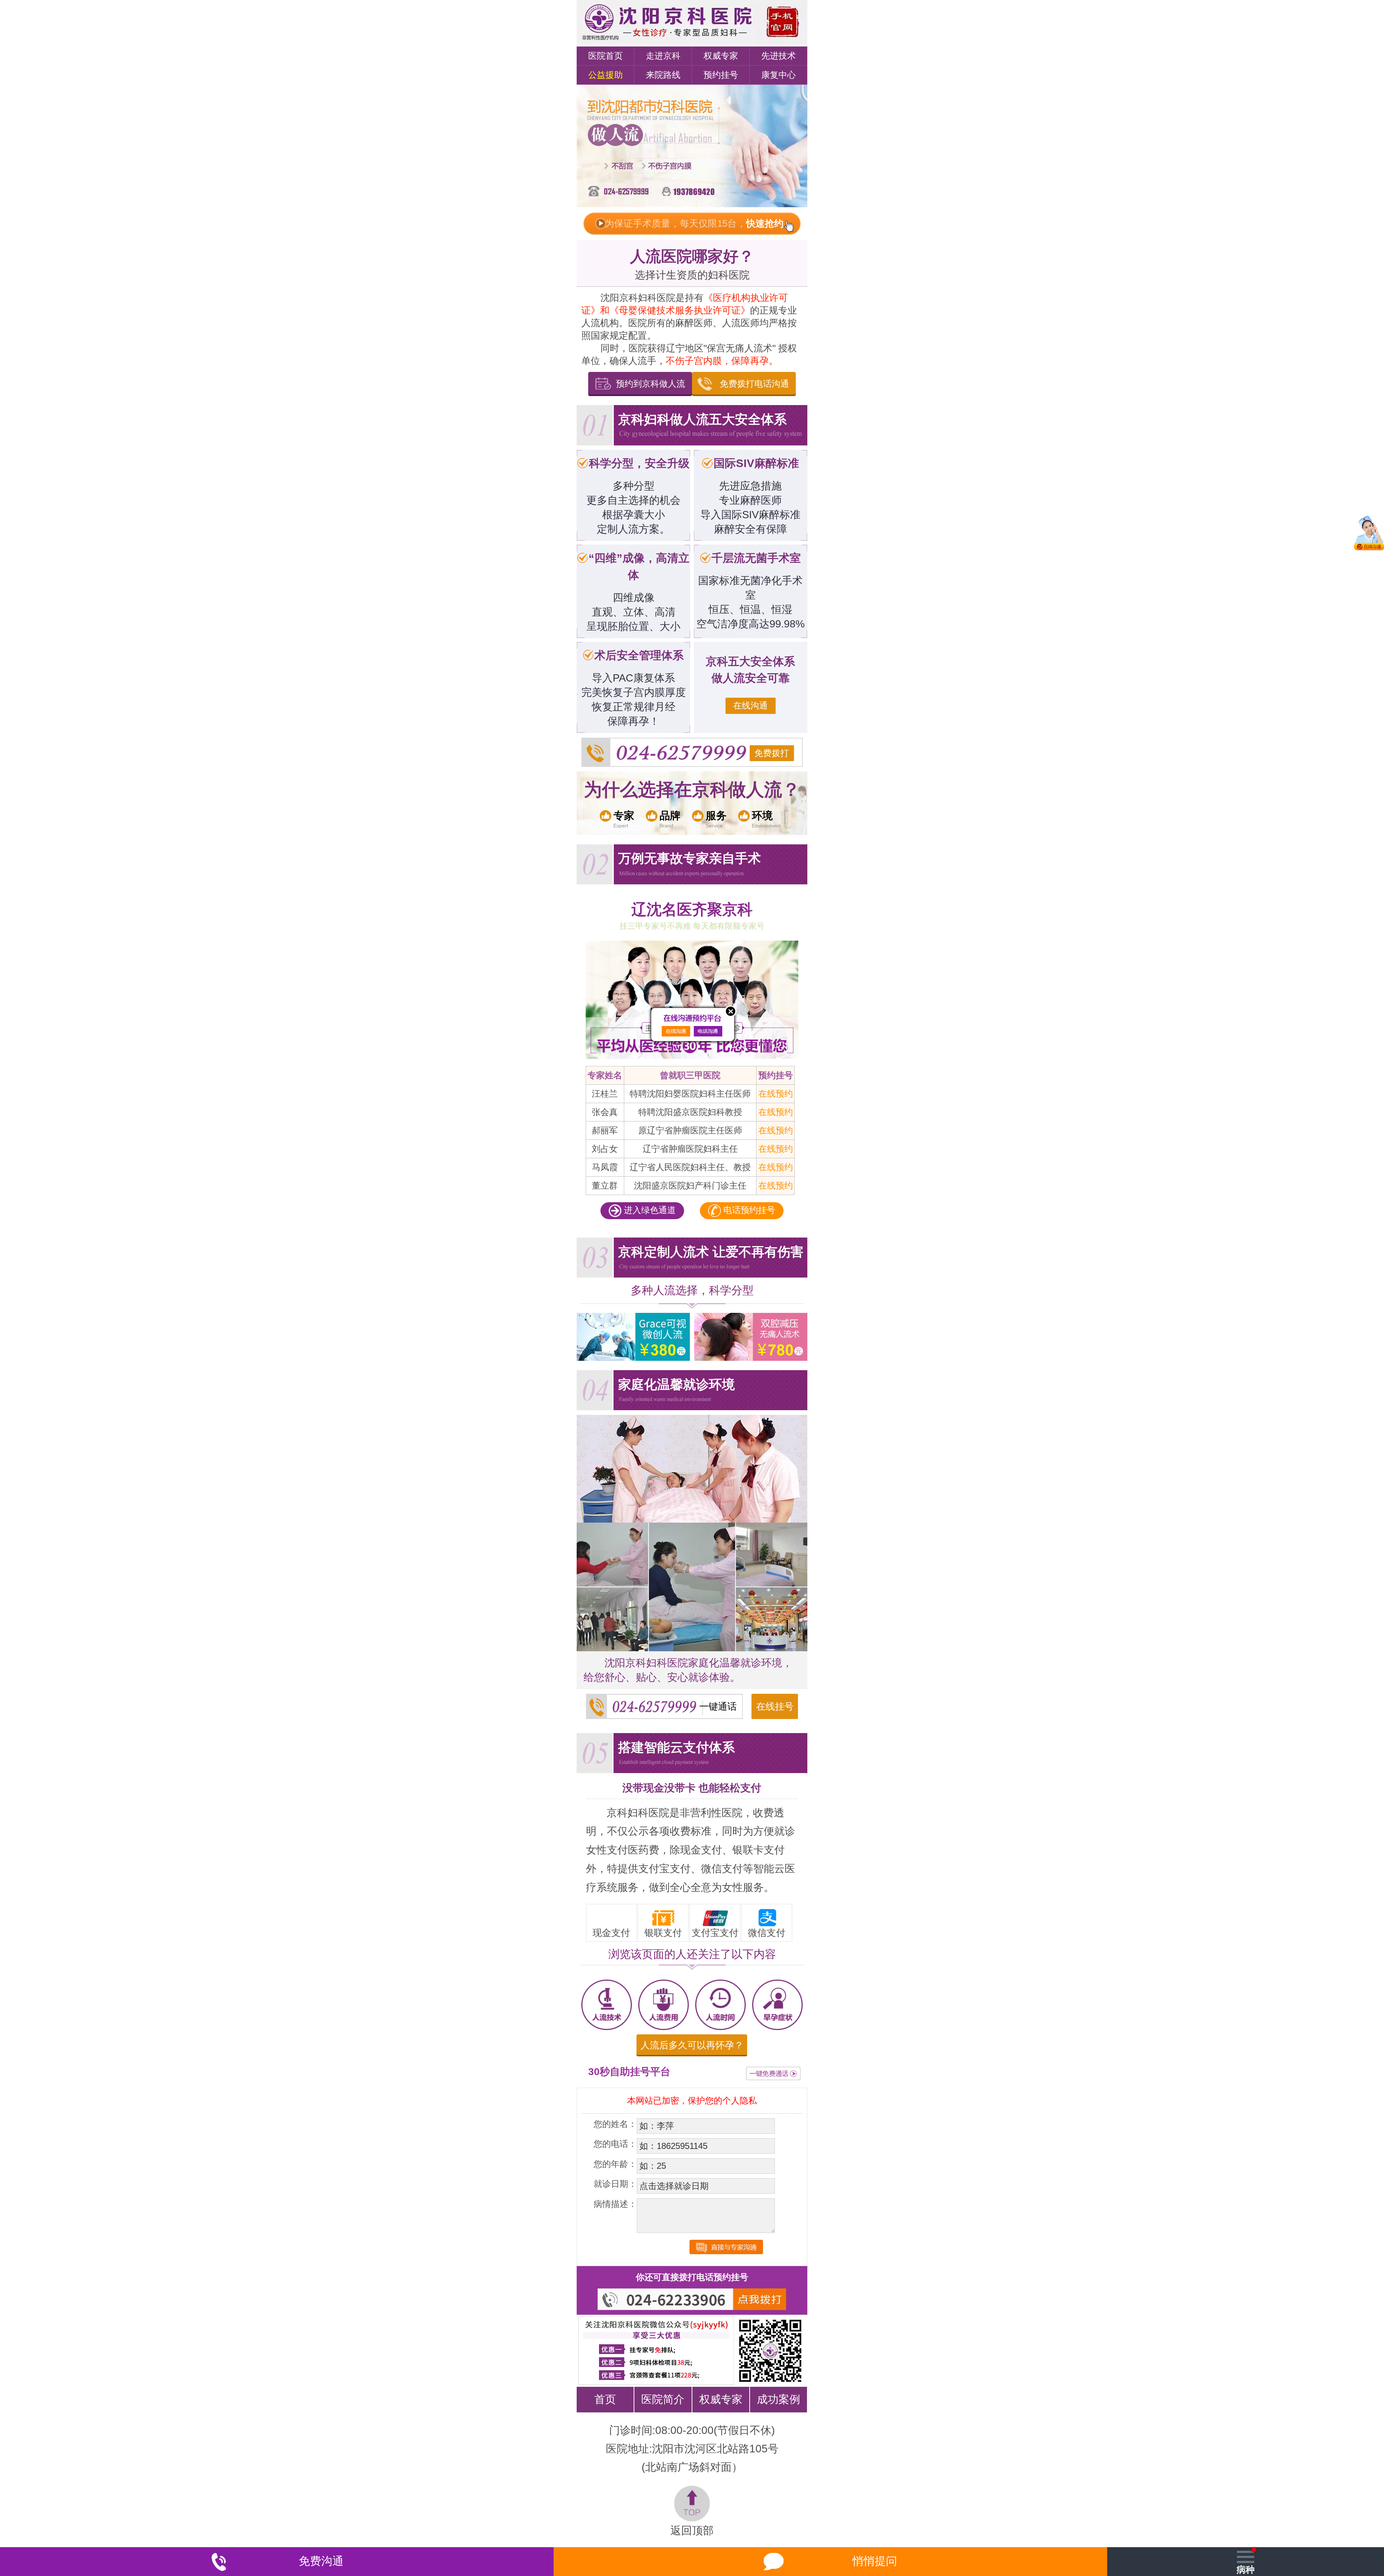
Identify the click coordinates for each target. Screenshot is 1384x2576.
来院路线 (663, 75)
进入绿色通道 (649, 1210)
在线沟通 (750, 705)
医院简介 (663, 2399)
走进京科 (663, 56)
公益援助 (605, 75)
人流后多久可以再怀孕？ (692, 2045)
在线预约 (776, 1094)
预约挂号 (721, 75)
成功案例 (778, 2399)
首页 (605, 2399)
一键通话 (718, 1706)
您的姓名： (615, 2124)
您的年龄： (615, 2164)
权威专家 (721, 56)
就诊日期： (615, 2184)
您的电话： (615, 2144)
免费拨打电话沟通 (754, 384)
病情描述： (615, 2204)
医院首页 (605, 56)
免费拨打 (772, 753)
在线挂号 (775, 1706)
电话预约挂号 (748, 1210)
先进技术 (778, 56)
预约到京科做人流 (651, 384)
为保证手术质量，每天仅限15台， (694, 223)
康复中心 (778, 75)
